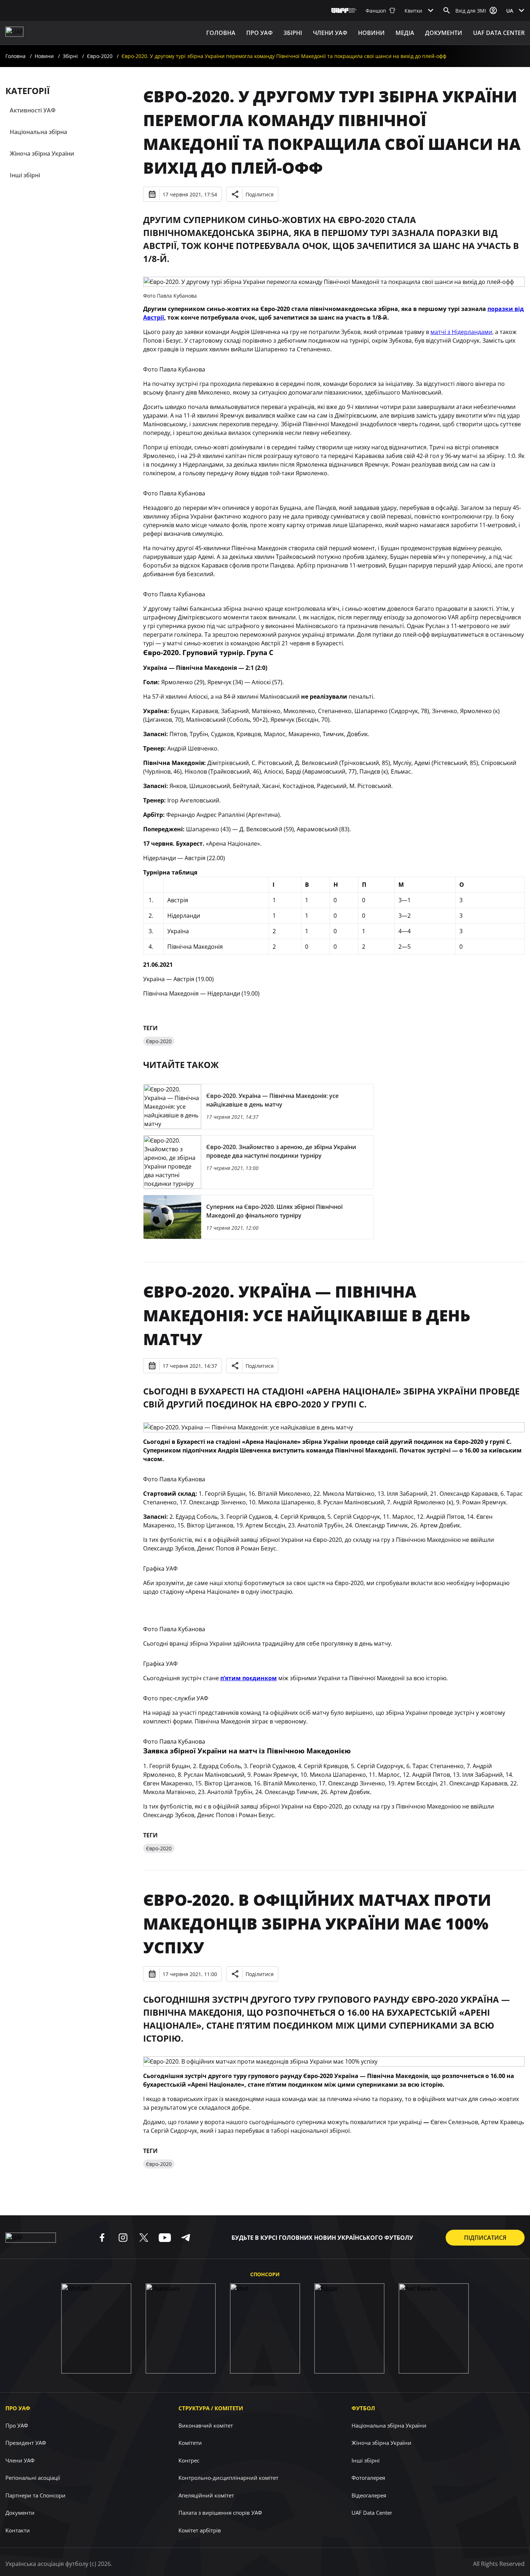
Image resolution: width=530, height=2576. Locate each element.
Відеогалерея (369, 2495)
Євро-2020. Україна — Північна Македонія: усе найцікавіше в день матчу (307, 1315)
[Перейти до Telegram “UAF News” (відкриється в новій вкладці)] (186, 2238)
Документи (444, 33)
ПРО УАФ (259, 33)
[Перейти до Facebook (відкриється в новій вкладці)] (102, 2238)
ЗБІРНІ (293, 33)
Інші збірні (25, 175)
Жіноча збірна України (42, 154)
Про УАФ (18, 2408)
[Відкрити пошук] (447, 10)
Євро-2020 (100, 56)
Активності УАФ (33, 110)
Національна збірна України (389, 2425)
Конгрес (189, 2460)
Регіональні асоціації (33, 2478)
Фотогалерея (368, 2478)
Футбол (363, 2408)
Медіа (405, 33)
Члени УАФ (330, 33)
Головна (221, 33)
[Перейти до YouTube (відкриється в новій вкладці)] (165, 2238)
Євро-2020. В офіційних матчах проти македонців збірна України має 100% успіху (317, 1923)
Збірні (70, 56)
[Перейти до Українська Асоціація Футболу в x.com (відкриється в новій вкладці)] (144, 2238)
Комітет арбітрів (200, 2530)
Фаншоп (376, 11)
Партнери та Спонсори (36, 2495)
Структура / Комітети (211, 2408)
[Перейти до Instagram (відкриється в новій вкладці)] (123, 2238)
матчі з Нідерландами (461, 332)
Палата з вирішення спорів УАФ (220, 2513)
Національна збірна (38, 132)
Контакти (18, 2530)
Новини (371, 33)
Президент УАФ (26, 2443)
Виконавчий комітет (206, 2425)
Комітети (190, 2443)
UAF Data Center (499, 33)
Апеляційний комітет (206, 2495)
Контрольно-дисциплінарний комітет (228, 2478)
